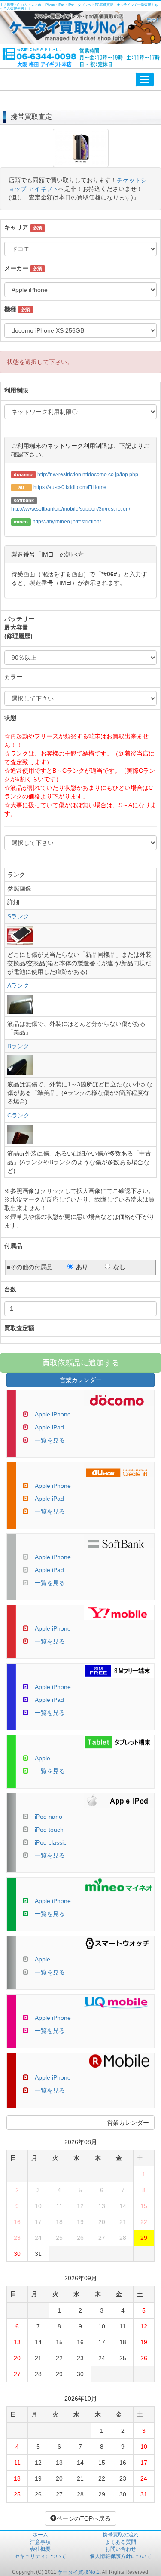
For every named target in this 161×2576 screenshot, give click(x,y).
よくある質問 (121, 2542)
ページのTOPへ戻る (84, 2518)
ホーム (40, 2535)
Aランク (18, 985)
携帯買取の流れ (121, 2535)
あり (82, 1267)
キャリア (16, 227)
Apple (43, 1758)
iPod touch (49, 1830)
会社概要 (40, 2549)
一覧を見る (50, 1440)
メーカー (16, 268)
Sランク (18, 916)
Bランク (18, 1046)
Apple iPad (49, 1427)
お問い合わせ (121, 2549)
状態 (10, 718)
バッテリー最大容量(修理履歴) (19, 627)
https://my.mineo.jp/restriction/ (67, 522)
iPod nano (49, 1817)
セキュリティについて (40, 2556)
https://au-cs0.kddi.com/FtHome (70, 487)
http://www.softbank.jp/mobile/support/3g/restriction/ (71, 509)
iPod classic (51, 1842)
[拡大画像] (81, 163)
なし (119, 1267)
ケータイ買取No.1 (79, 2572)
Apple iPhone (53, 1414)
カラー (13, 677)
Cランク (18, 1115)
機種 (10, 309)
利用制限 (16, 390)
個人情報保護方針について (121, 2556)
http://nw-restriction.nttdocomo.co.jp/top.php (88, 474)
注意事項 (40, 2542)
